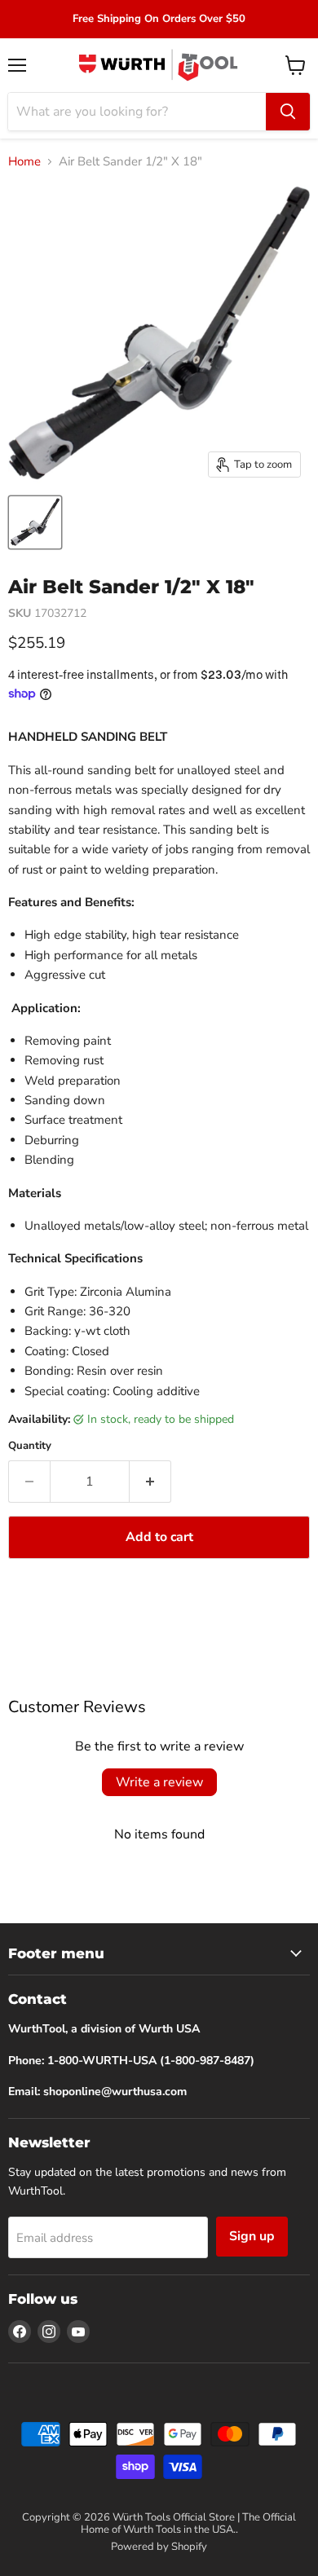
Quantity (30, 1446)
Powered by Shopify (159, 2547)
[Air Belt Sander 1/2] (35, 522)
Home (24, 162)
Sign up (252, 2236)
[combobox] (137, 112)
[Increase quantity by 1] (150, 1482)
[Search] (288, 112)
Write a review (159, 1782)
